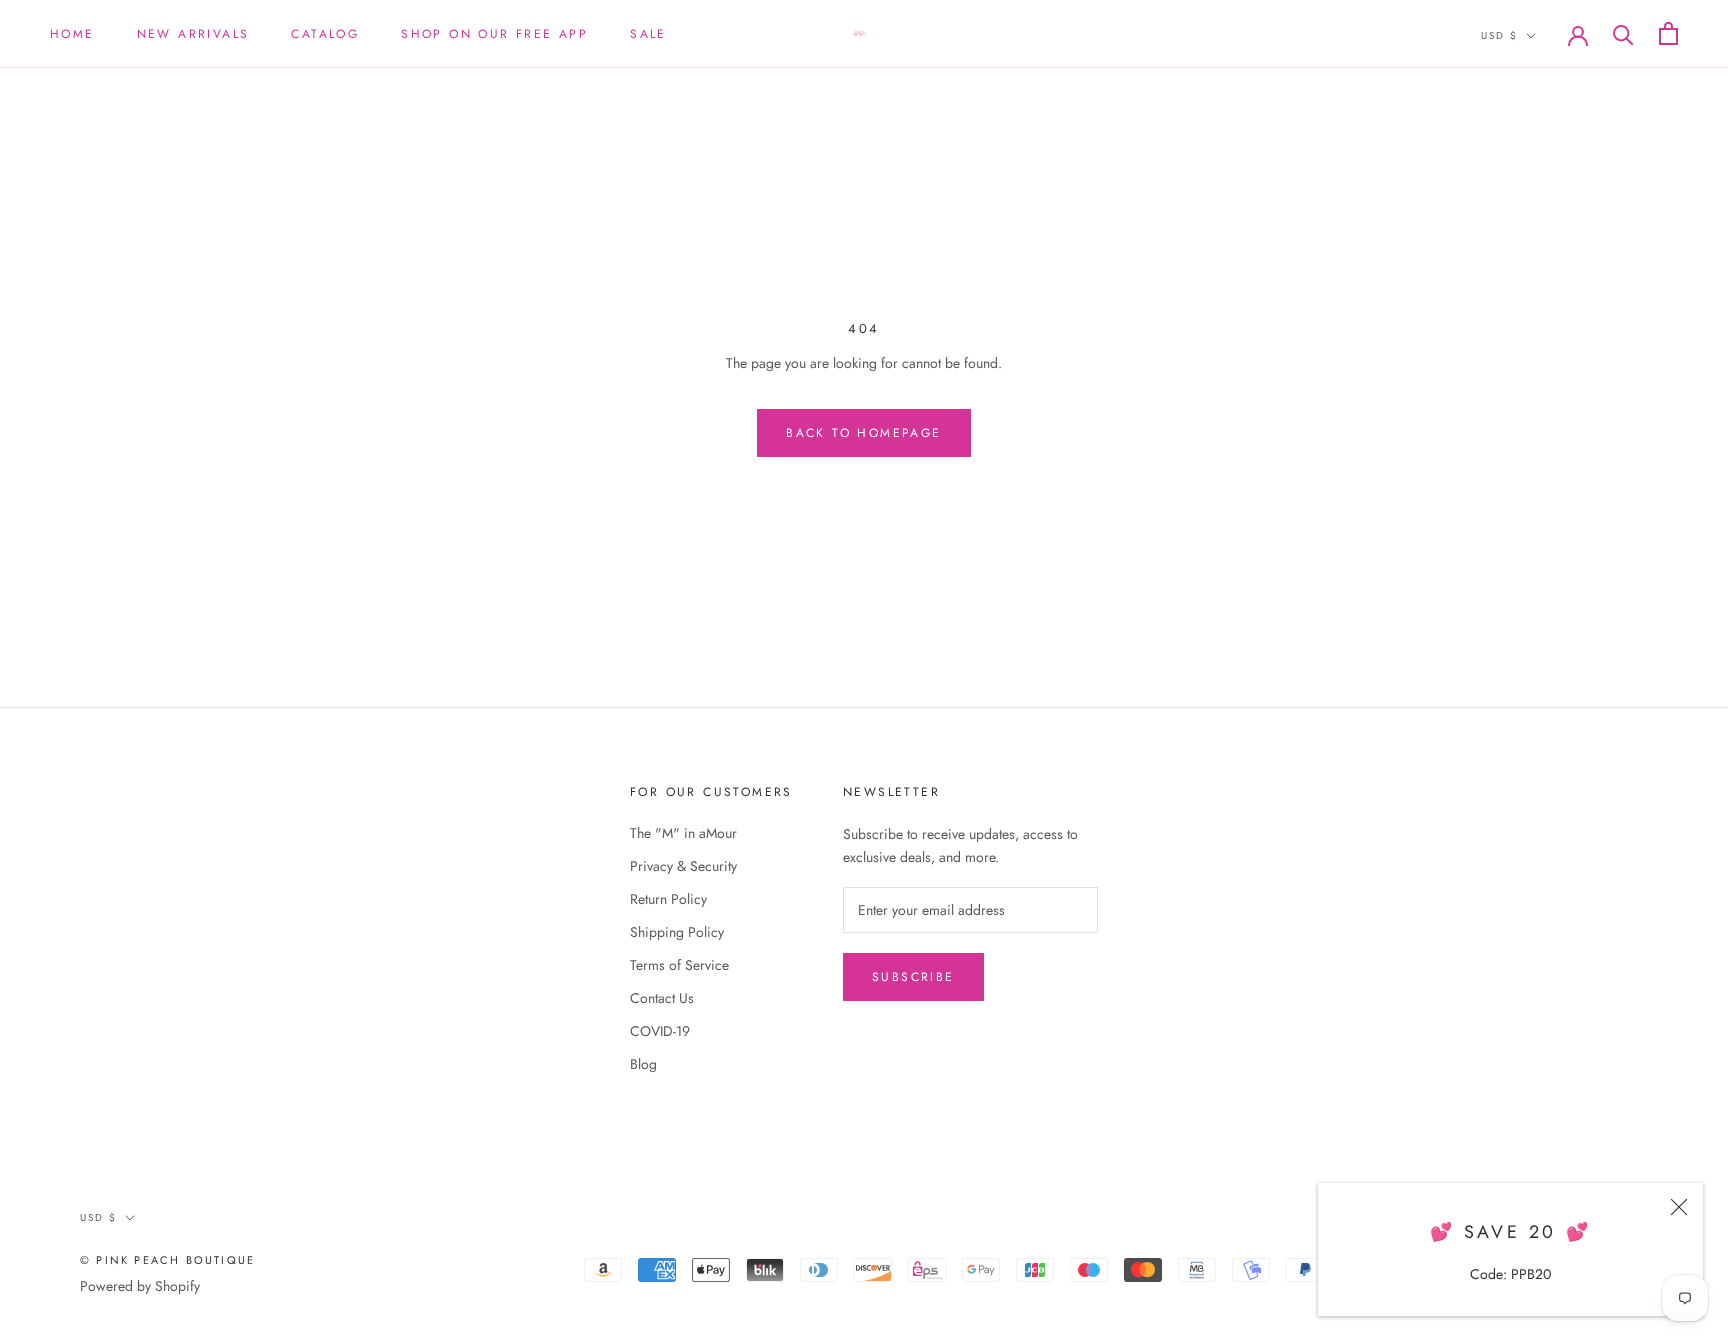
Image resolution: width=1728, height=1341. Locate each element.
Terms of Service (679, 965)
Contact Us (662, 998)
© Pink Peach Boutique (167, 1260)
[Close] (1679, 1207)
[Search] (1623, 33)
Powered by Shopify (140, 1286)
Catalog (325, 34)
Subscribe (913, 977)
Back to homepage (863, 433)
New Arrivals (193, 34)
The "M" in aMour (683, 833)
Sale (648, 34)
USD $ (1499, 35)
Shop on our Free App (494, 34)
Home (72, 34)
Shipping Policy (677, 932)
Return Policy (668, 899)
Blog (643, 1064)
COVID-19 (660, 1031)
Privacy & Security (683, 866)
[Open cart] (1668, 33)
